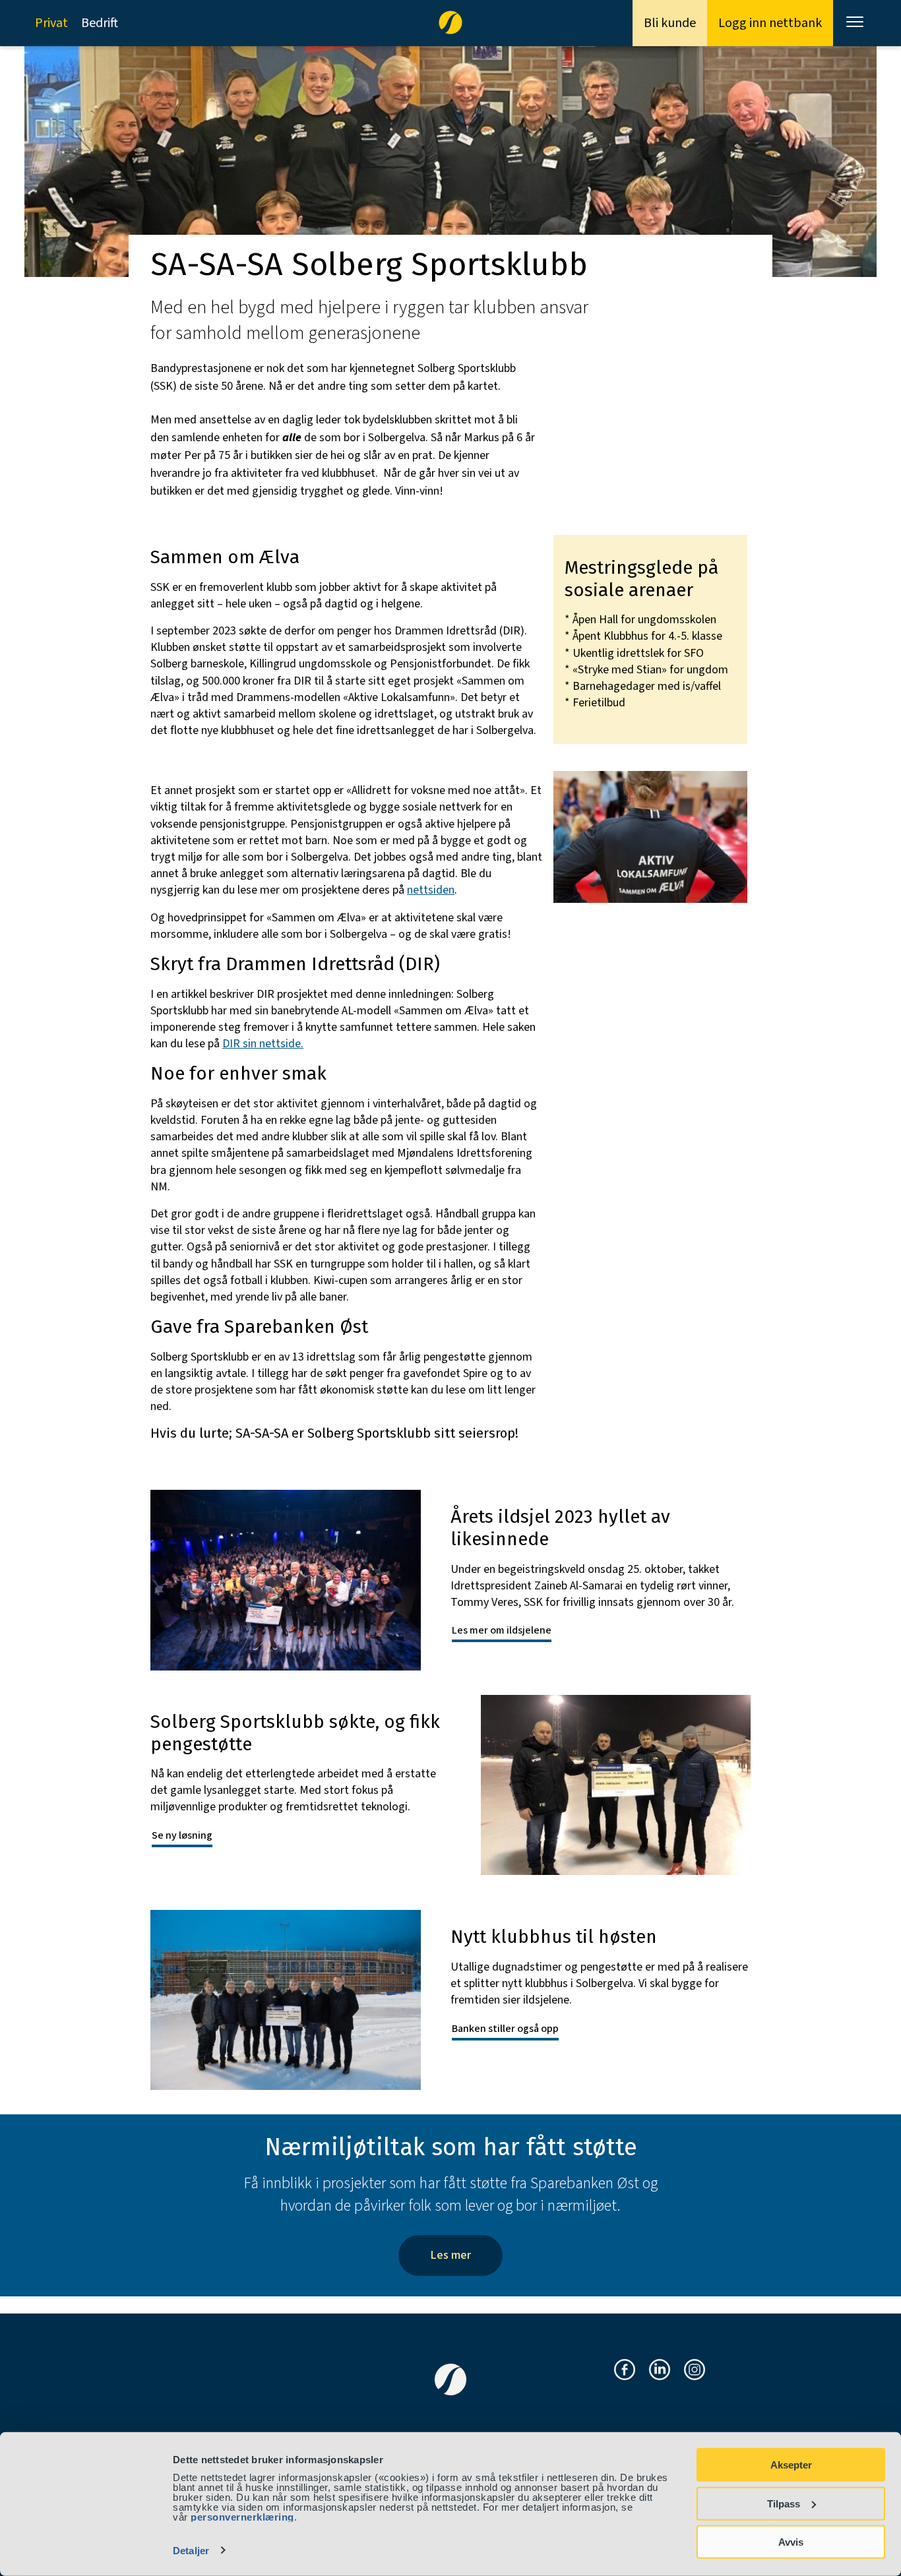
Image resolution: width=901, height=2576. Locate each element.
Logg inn (770, 23)
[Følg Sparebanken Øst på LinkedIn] (660, 2371)
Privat (51, 23)
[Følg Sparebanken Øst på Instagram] (695, 2371)
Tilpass (784, 2503)
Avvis (791, 2542)
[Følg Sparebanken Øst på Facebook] (625, 2371)
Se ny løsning (182, 1835)
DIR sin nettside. (263, 1044)
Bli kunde (670, 23)
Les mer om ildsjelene (502, 1630)
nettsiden (431, 890)
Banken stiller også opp (505, 2029)
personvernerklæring (242, 2517)
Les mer (450, 2255)
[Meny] (856, 23)
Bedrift (100, 23)
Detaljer (191, 2551)
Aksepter (791, 2465)
